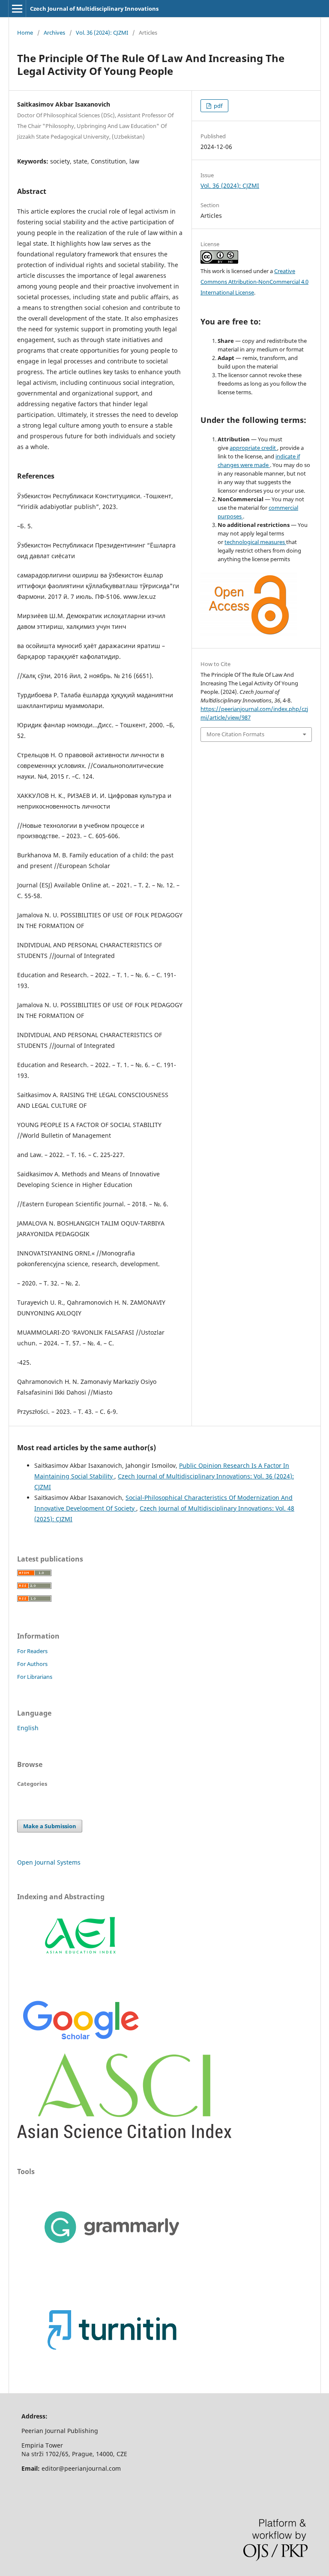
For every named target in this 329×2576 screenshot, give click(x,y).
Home (25, 33)
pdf (217, 106)
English (28, 1728)
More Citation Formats (235, 734)
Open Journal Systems (49, 1862)
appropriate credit (253, 448)
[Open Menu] (17, 9)
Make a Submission (50, 1826)
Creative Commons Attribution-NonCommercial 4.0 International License (254, 282)
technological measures (255, 542)
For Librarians (35, 1677)
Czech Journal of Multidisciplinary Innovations (94, 9)
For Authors (32, 1664)
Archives (54, 33)
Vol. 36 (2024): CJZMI (102, 33)
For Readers (32, 1651)
